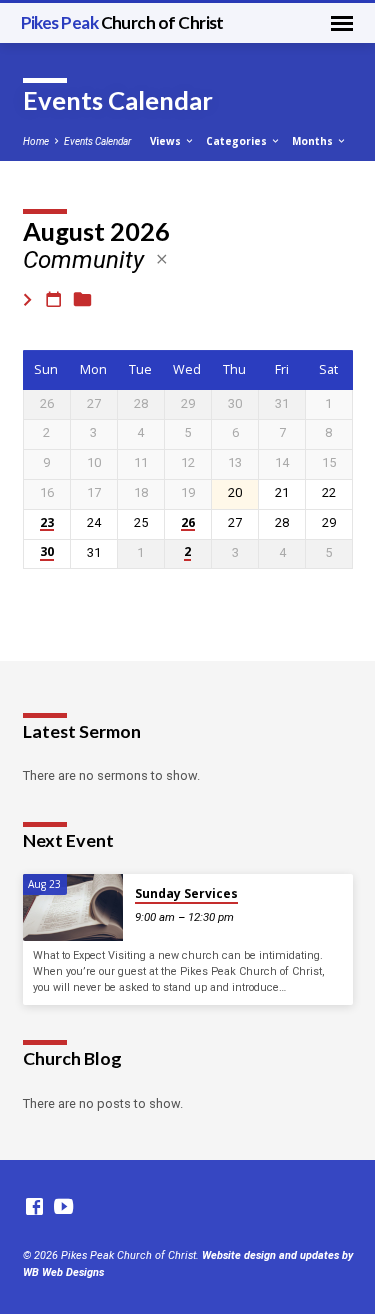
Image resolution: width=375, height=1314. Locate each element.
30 (47, 552)
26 (188, 523)
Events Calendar (97, 141)
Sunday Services (186, 893)
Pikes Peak (122, 22)
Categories (238, 141)
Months (314, 141)
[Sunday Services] (73, 907)
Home (36, 141)
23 (47, 523)
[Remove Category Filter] (162, 259)
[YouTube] (63, 1207)
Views (167, 141)
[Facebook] (34, 1207)
